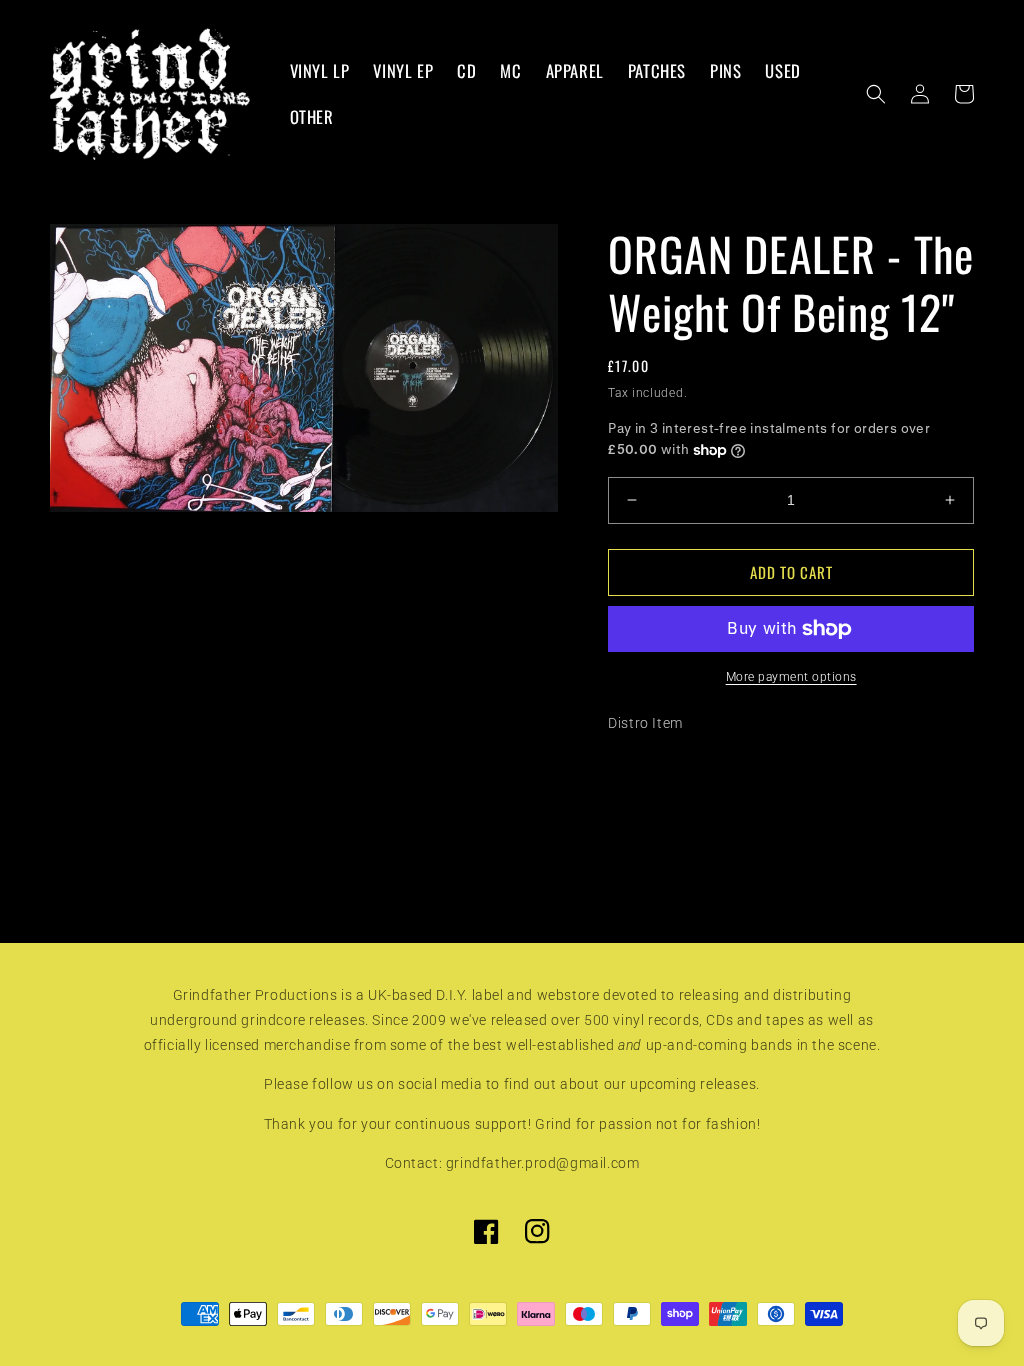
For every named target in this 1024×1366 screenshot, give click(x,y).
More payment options (791, 677)
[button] (876, 94)
